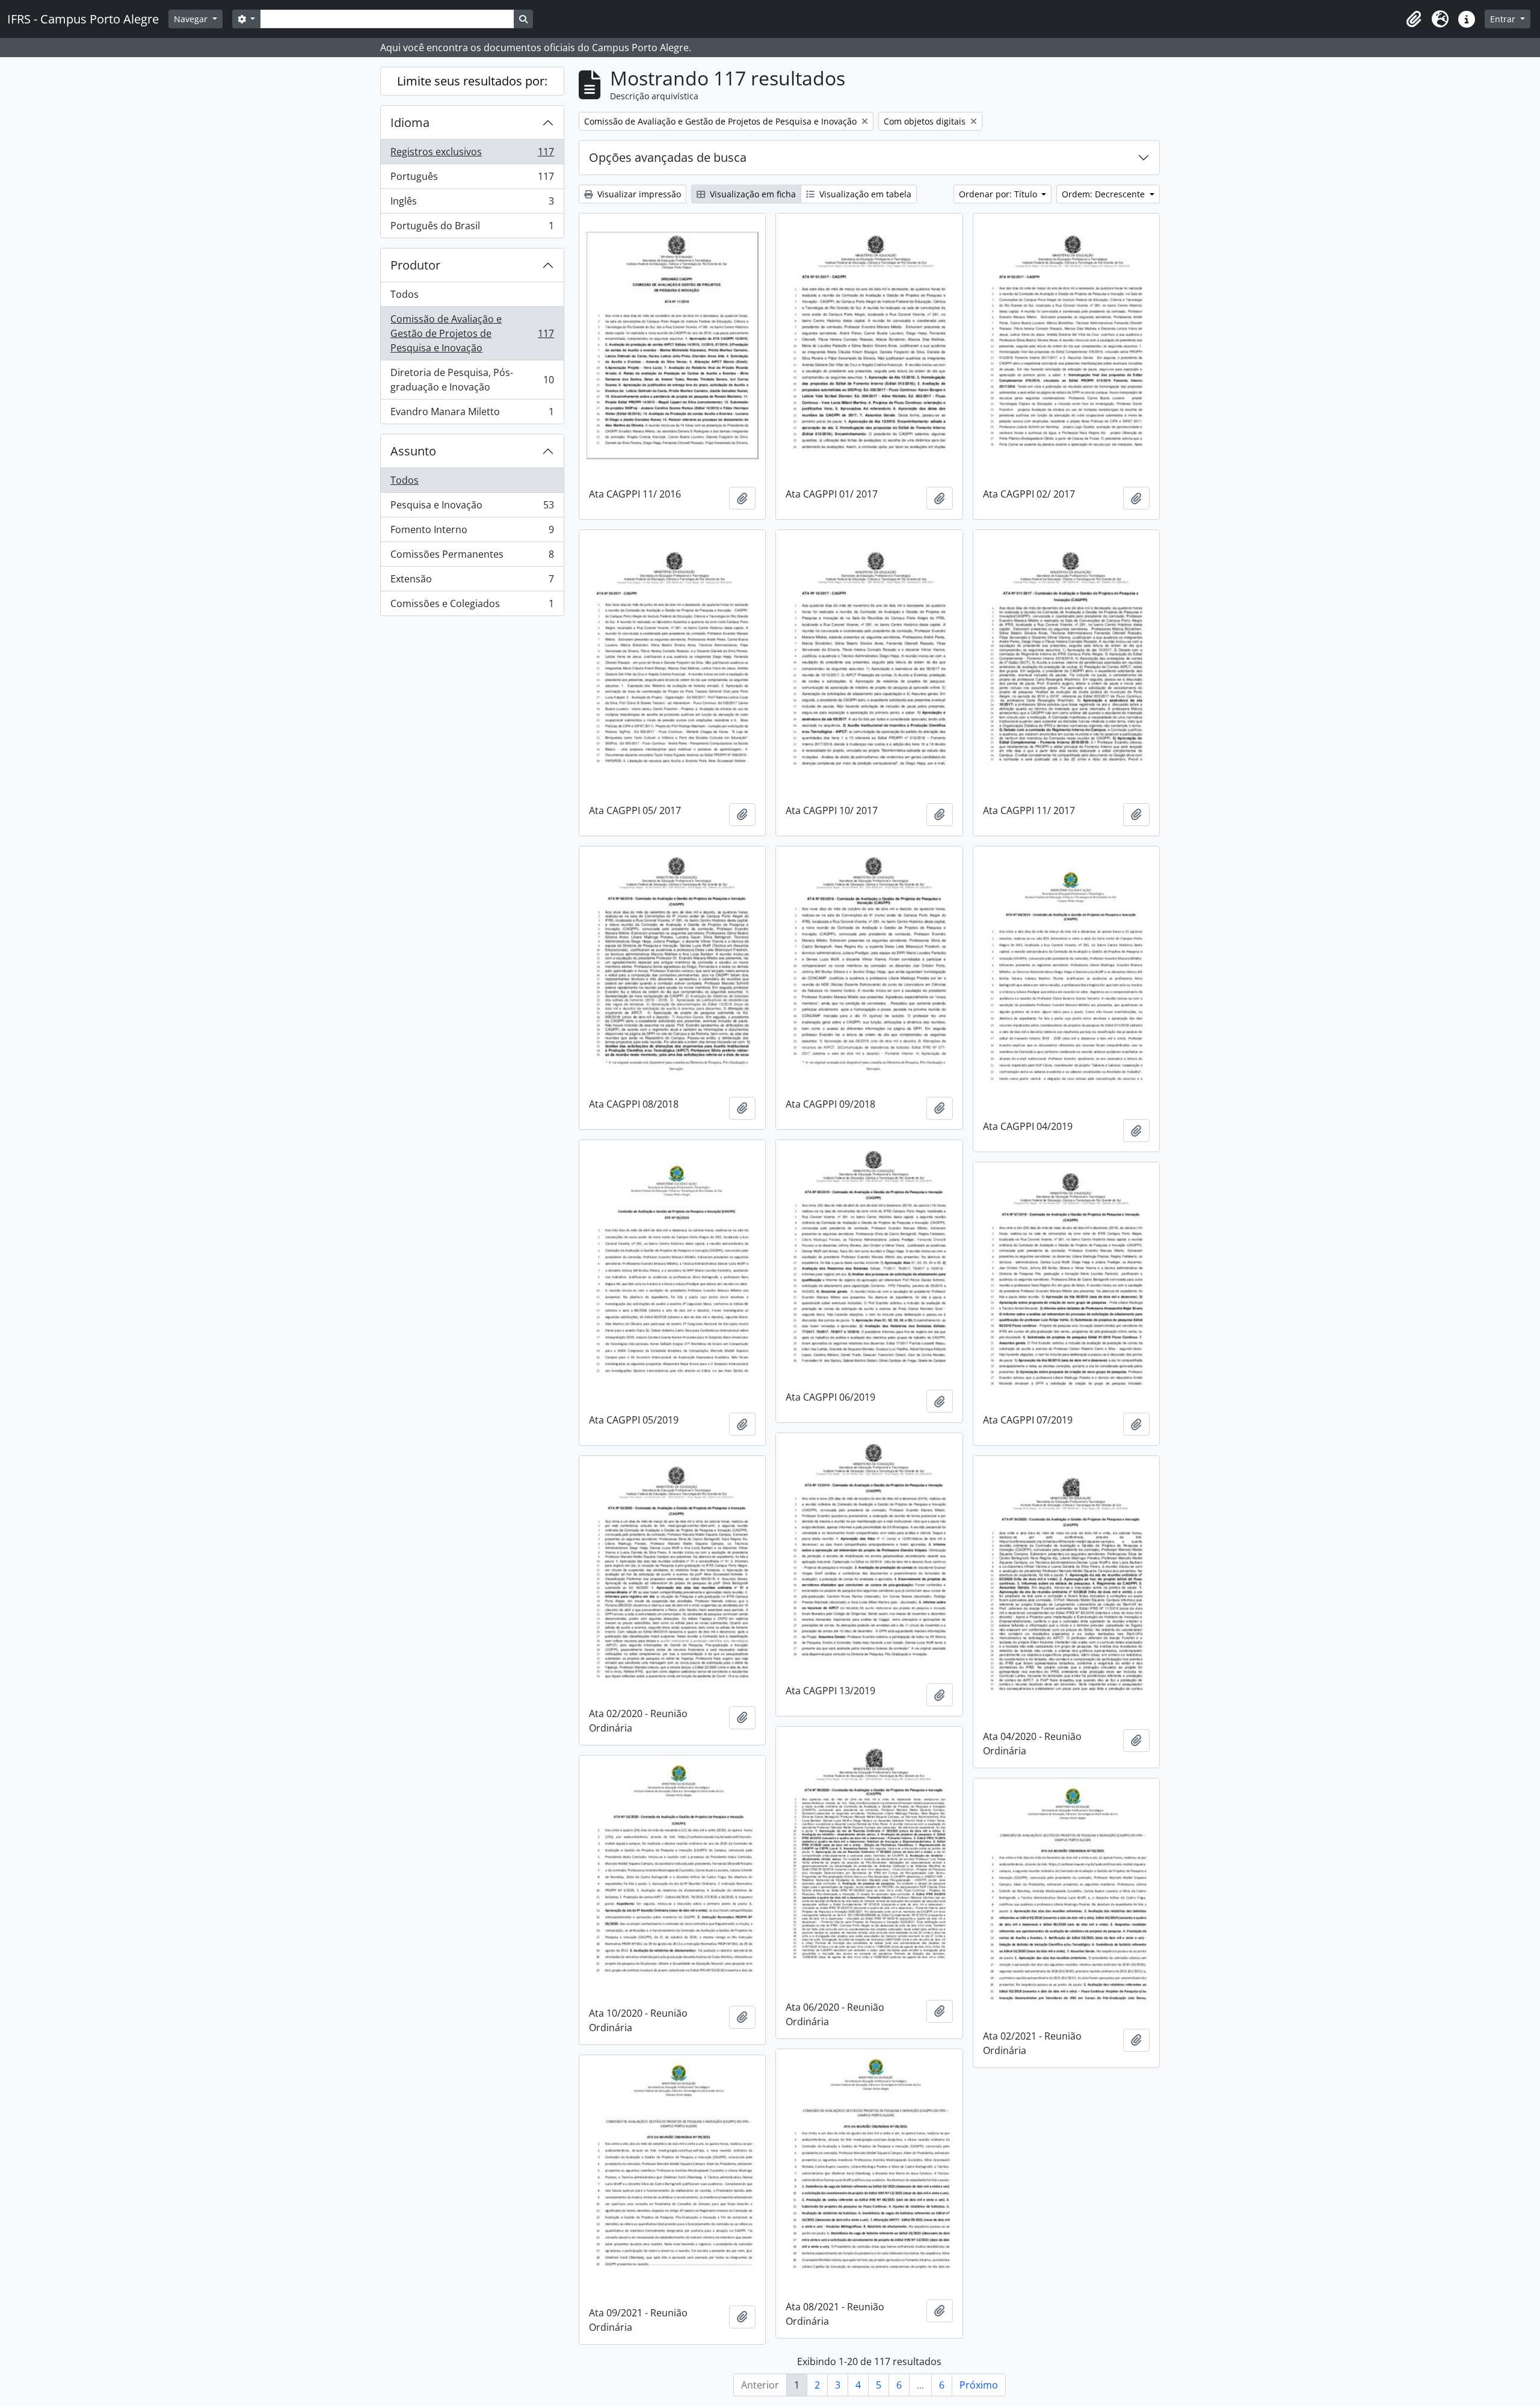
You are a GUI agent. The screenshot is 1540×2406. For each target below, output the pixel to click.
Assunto (413, 451)
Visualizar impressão (638, 194)
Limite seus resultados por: (472, 81)
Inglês (472, 204)
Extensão (472, 582)
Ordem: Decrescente (1104, 194)
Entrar (1504, 19)
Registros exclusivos (472, 155)
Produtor (415, 265)
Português (472, 179)
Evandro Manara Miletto (472, 414)
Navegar (192, 19)
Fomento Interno (472, 532)
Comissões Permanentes (472, 557)
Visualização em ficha (752, 194)
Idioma (410, 122)
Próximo (979, 2385)
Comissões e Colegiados (472, 606)
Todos (405, 294)
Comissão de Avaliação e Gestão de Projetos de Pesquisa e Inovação (472, 333)
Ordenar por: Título (999, 194)
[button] (1414, 19)
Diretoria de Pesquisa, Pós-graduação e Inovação (472, 380)
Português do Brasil (472, 228)
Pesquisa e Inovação (472, 508)
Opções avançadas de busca (668, 157)
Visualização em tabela (864, 194)
